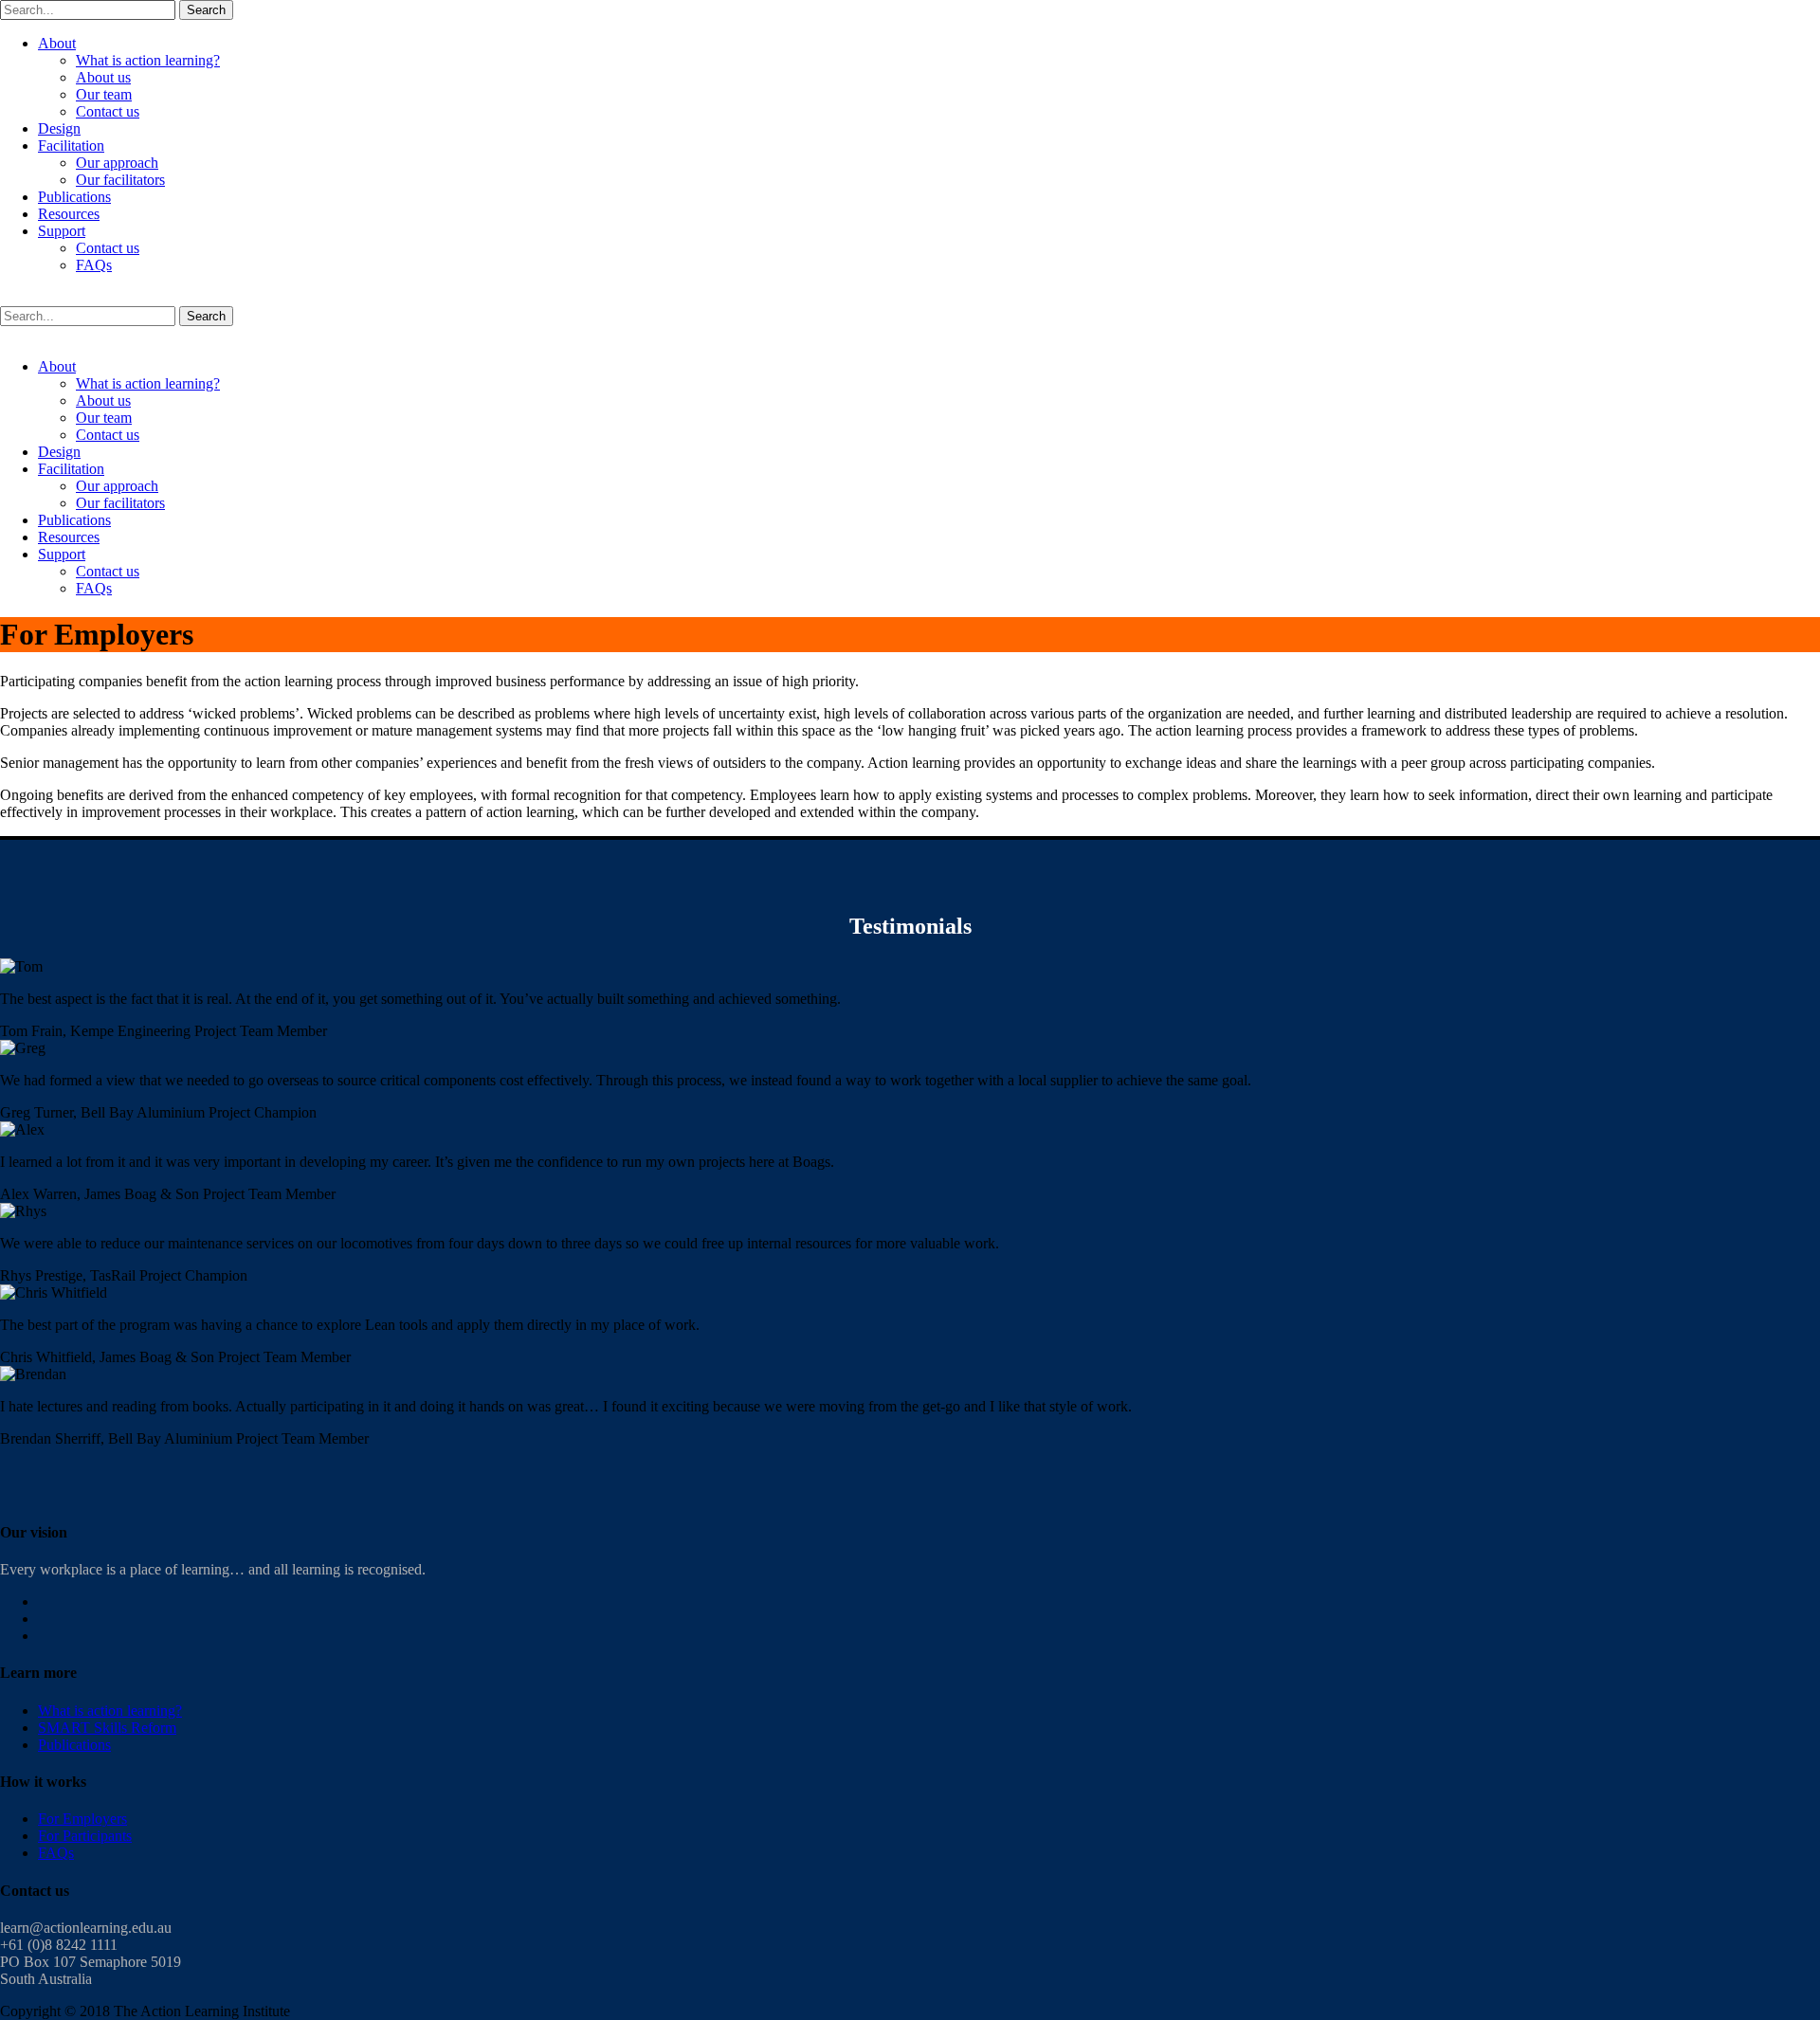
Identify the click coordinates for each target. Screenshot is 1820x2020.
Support (62, 231)
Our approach (117, 163)
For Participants (85, 1836)
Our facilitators (120, 180)
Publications (74, 197)
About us (103, 77)
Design (59, 128)
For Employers (82, 1819)
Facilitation (71, 146)
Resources (69, 214)
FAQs (94, 265)
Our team (104, 94)
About (57, 43)
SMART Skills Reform (107, 1728)
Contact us (108, 111)
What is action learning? (148, 60)
